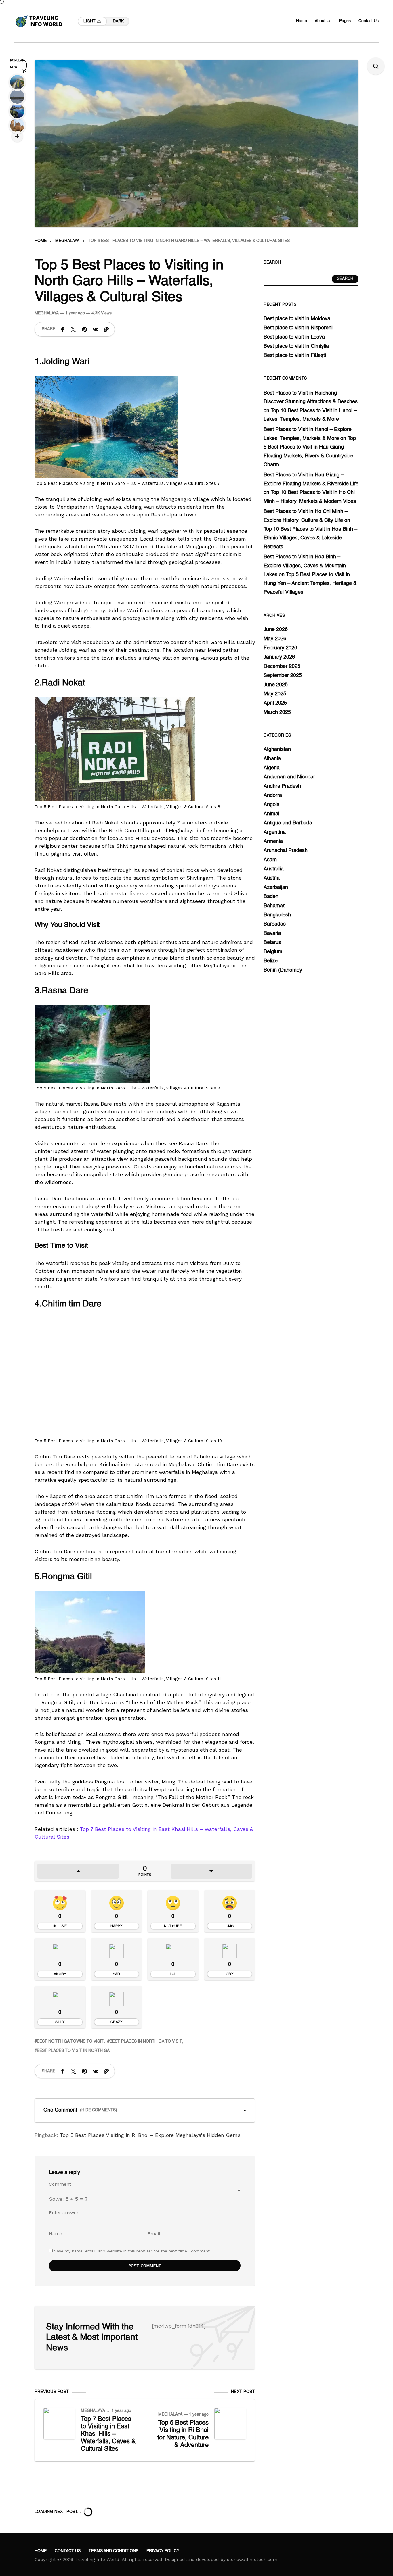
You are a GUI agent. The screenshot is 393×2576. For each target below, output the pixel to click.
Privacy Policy (163, 2551)
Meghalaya (67, 241)
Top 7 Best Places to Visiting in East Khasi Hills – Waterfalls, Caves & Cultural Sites (108, 2434)
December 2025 (282, 666)
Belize (271, 961)
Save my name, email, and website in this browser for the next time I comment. (132, 2251)
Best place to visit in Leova (294, 337)
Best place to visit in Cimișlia (296, 346)
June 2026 (276, 630)
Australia (274, 869)
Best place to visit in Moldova (297, 319)
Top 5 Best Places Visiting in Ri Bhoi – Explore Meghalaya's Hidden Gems (150, 2135)
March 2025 (277, 712)
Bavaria (272, 933)
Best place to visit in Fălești (295, 355)
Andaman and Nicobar (289, 777)
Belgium (273, 952)
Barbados (275, 924)
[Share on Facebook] (62, 329)
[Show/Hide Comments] (145, 2110)
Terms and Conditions (113, 2551)
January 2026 (279, 657)
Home (41, 241)
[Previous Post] (59, 2424)
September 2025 (283, 676)
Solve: (68, 2199)
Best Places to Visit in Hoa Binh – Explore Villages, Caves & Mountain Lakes (305, 566)
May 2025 (275, 694)
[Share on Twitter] (73, 329)
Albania (272, 759)
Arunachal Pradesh (286, 851)
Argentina (275, 832)
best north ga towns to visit (70, 2041)
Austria (272, 878)
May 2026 (275, 639)
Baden (271, 897)
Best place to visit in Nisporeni (298, 328)
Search (345, 279)
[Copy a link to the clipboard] (106, 329)
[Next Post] (230, 2424)
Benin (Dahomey (283, 970)
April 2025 (275, 703)
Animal (271, 814)
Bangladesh (277, 915)
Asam (270, 860)
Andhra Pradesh (282, 786)
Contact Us (68, 2551)
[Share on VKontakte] (95, 329)
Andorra (273, 795)
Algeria (272, 768)
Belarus (272, 943)
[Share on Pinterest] (84, 329)
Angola (272, 805)
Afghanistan (277, 749)
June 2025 (276, 685)
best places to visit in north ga (73, 2051)
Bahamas (274, 906)
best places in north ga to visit (146, 2041)
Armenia (273, 841)
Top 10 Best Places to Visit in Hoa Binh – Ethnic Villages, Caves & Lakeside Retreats (310, 538)
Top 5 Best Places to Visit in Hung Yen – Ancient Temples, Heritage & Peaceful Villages (310, 584)
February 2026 (280, 648)
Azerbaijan (276, 887)
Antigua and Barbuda (288, 823)
